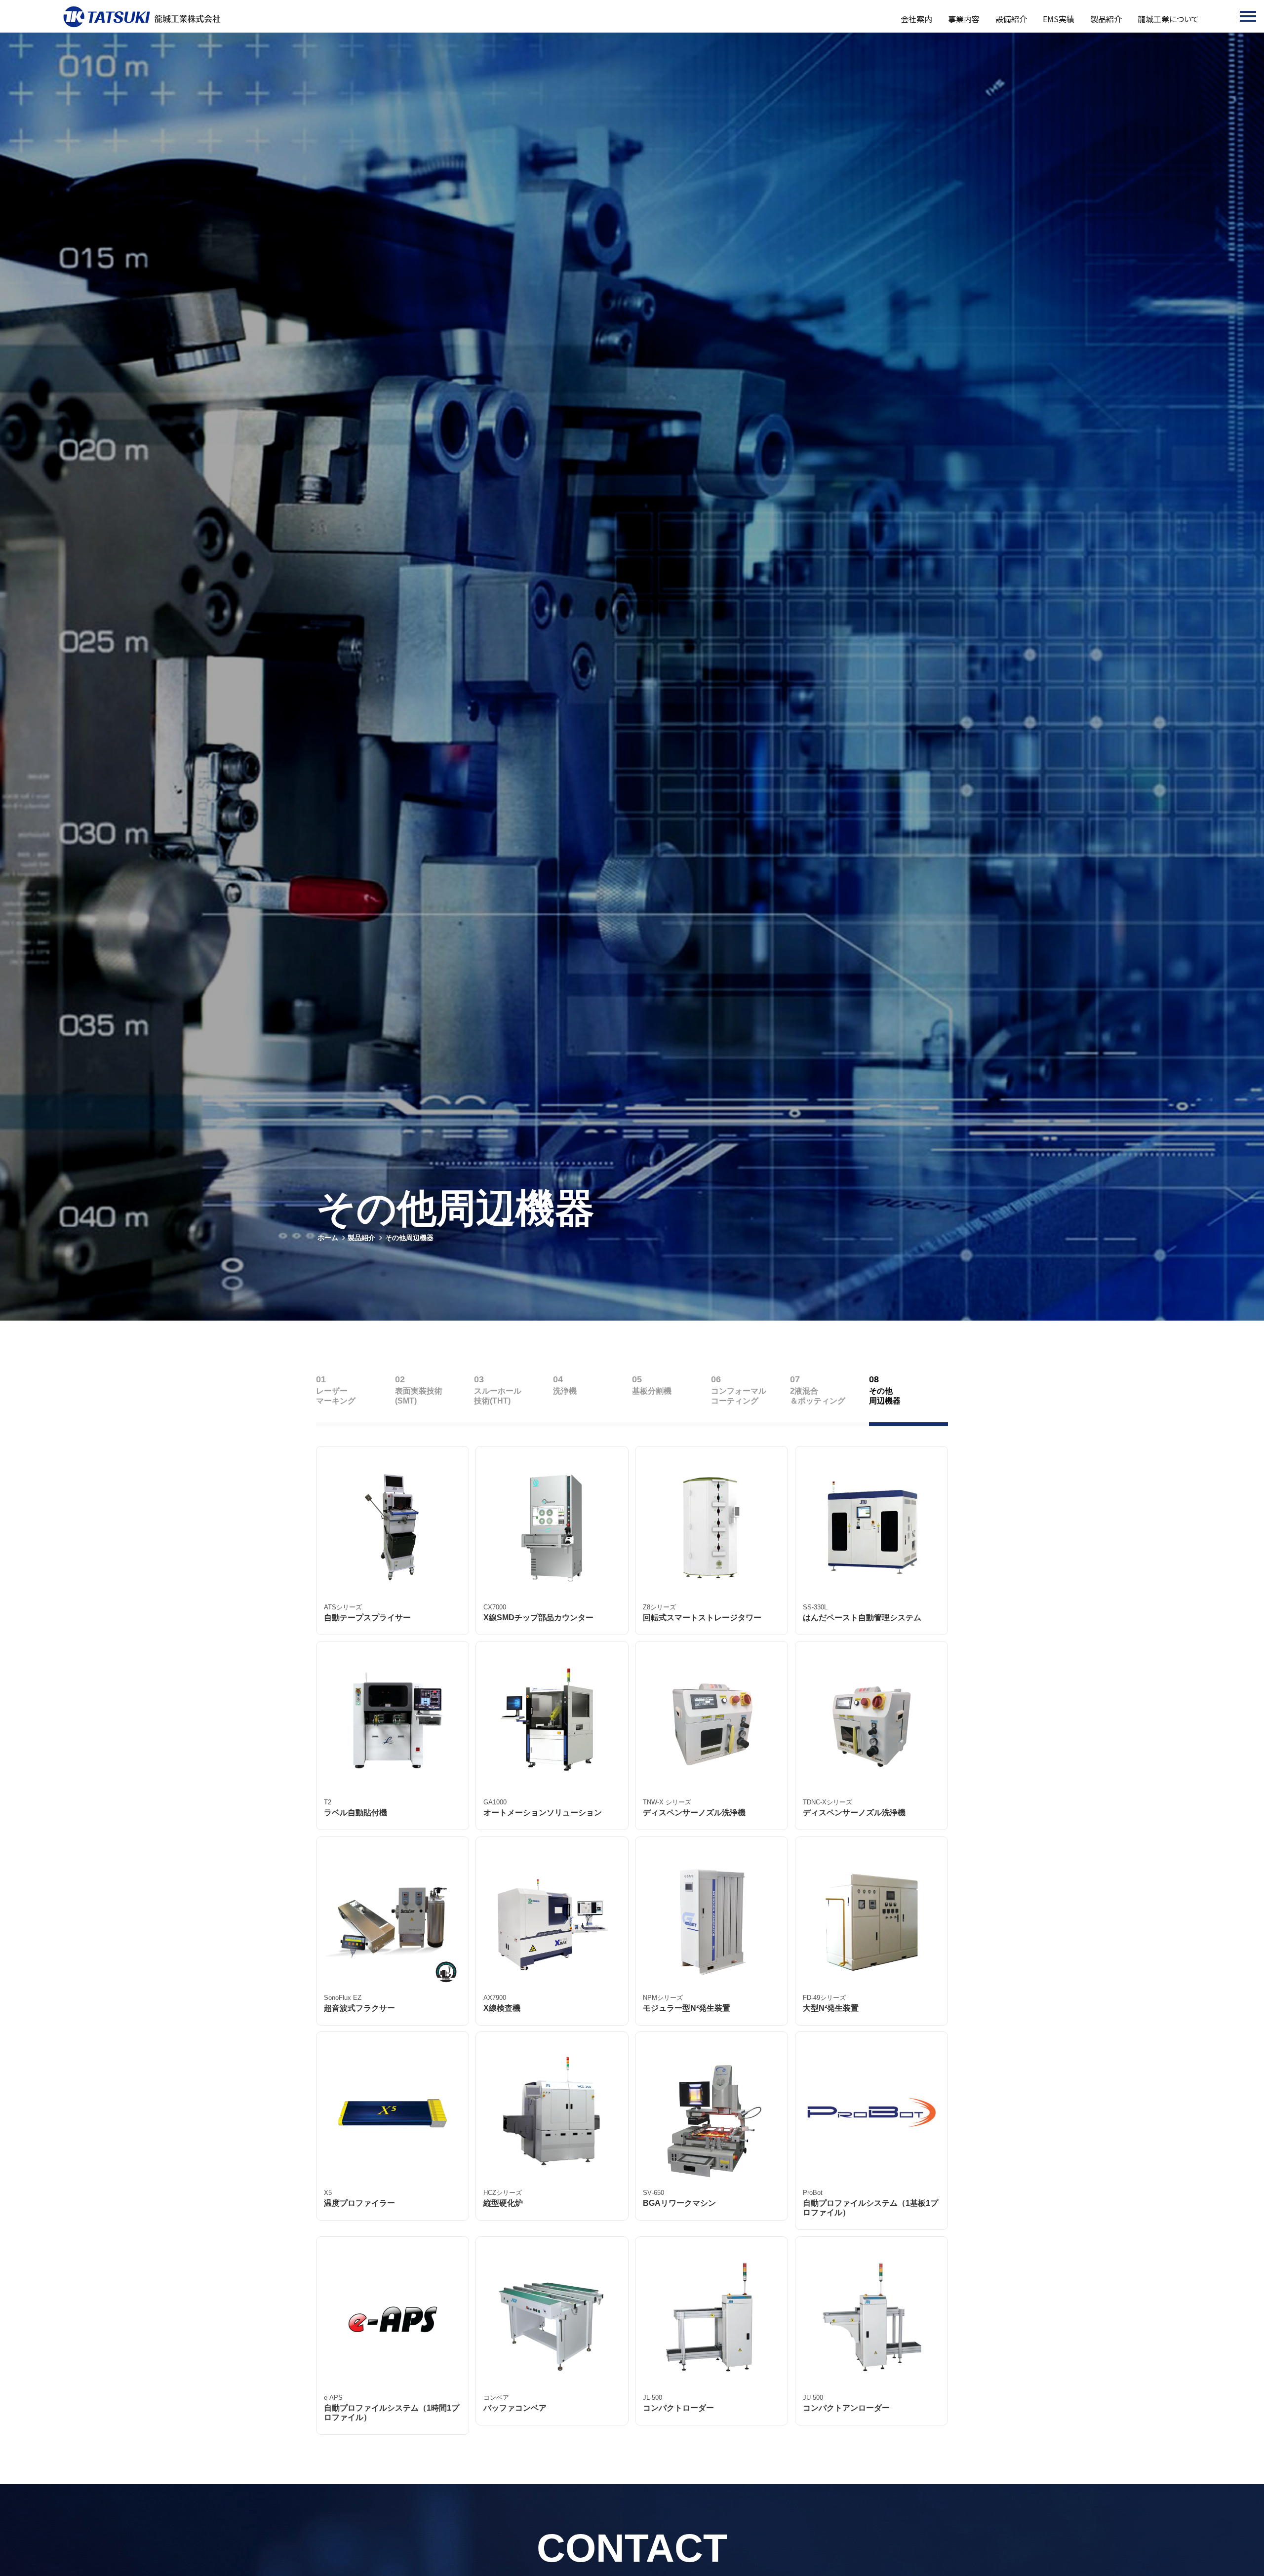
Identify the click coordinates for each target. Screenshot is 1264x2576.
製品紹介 (1106, 19)
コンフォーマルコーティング (739, 1396)
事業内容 (964, 19)
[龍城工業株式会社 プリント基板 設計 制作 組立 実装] (142, 17)
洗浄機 (565, 1391)
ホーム (328, 1238)
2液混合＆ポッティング (818, 1396)
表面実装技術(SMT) (419, 1396)
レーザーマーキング (336, 1396)
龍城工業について (1168, 19)
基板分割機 (652, 1391)
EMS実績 (1059, 19)
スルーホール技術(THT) (498, 1396)
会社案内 (916, 19)
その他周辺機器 (409, 1238)
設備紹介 (1011, 19)
